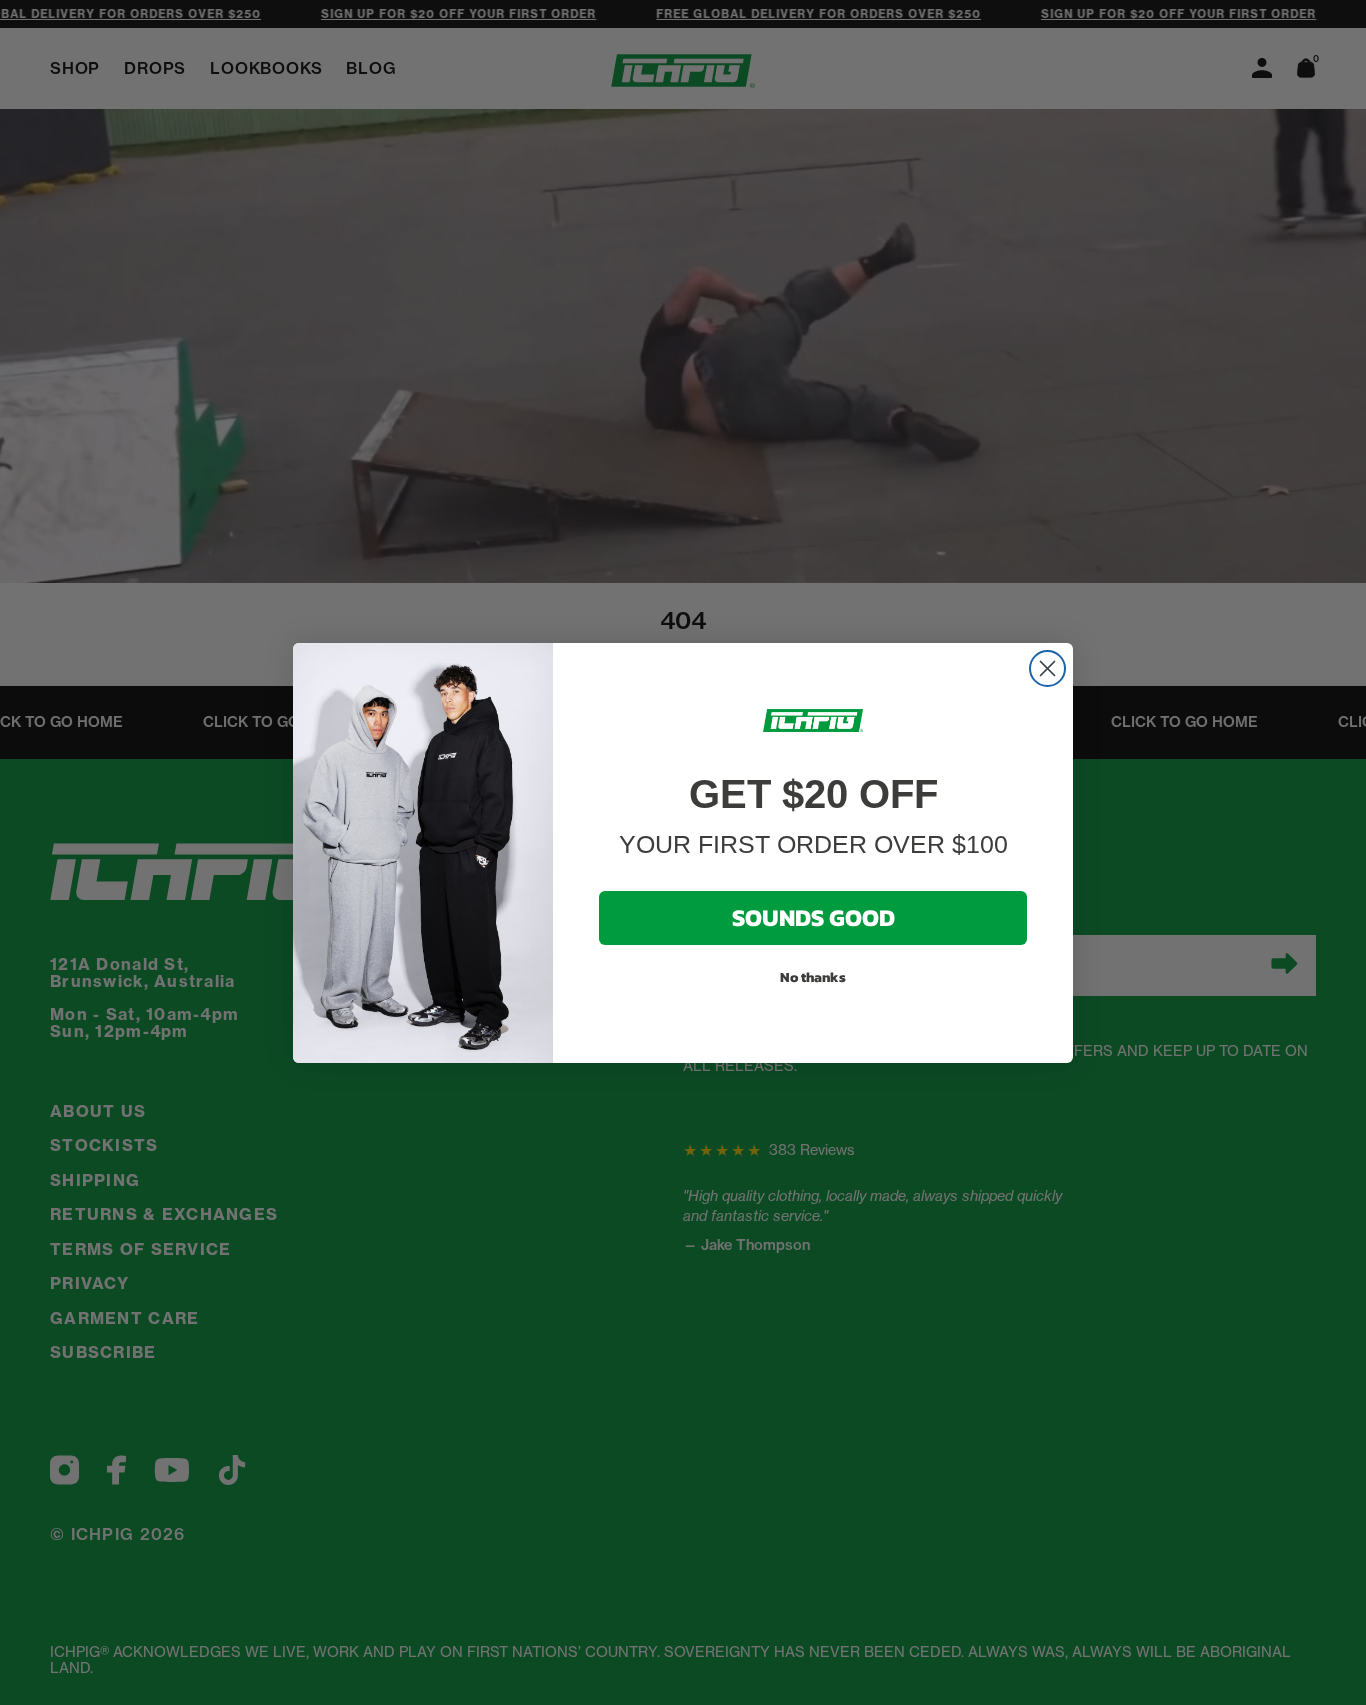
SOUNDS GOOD (813, 917)
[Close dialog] (1047, 668)
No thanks (813, 977)
